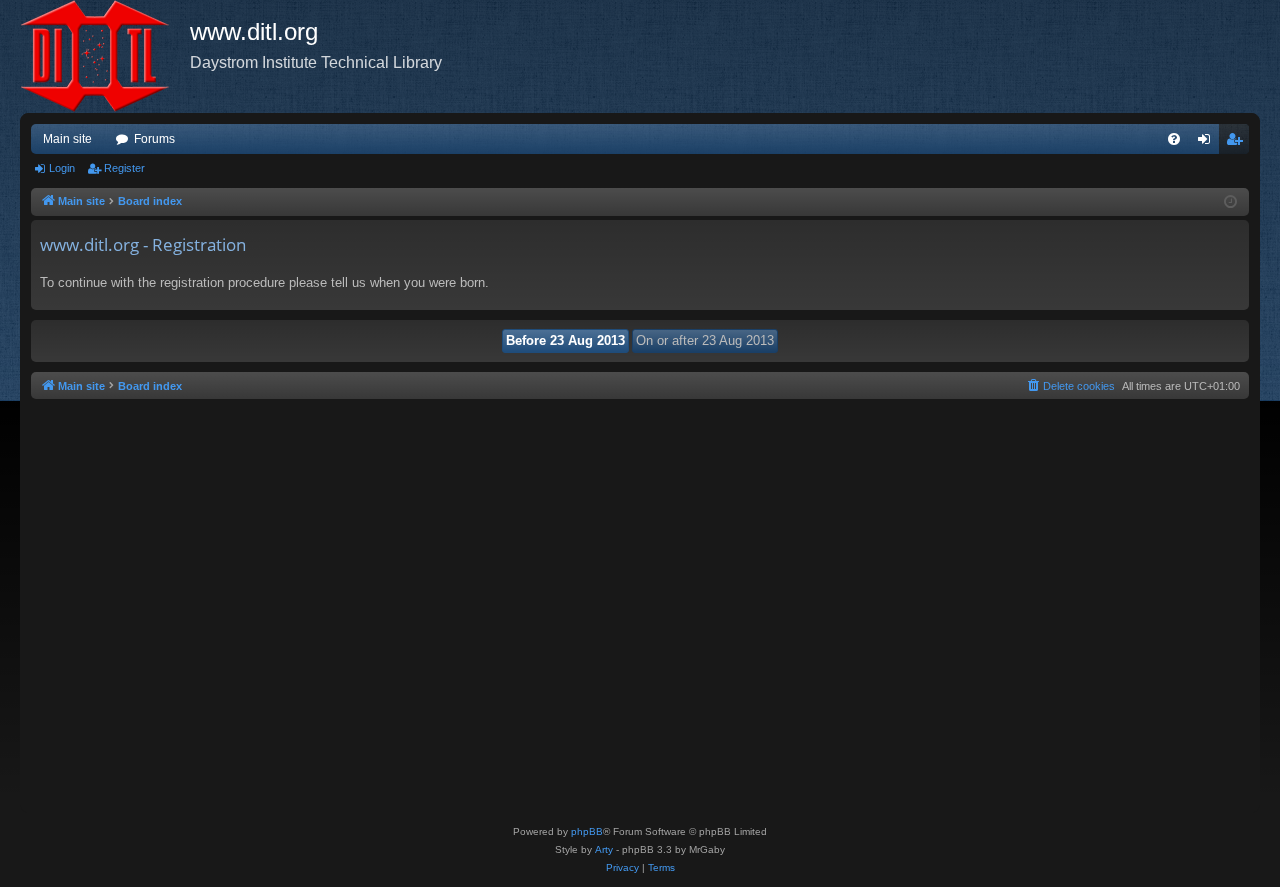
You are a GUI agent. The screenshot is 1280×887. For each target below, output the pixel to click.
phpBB (587, 831)
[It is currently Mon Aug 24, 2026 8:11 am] (1230, 202)
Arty (604, 849)
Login (62, 168)
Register (124, 168)
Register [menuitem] (1238, 143)
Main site (67, 139)
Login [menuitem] (1208, 143)
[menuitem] (1174, 139)
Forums (154, 139)
